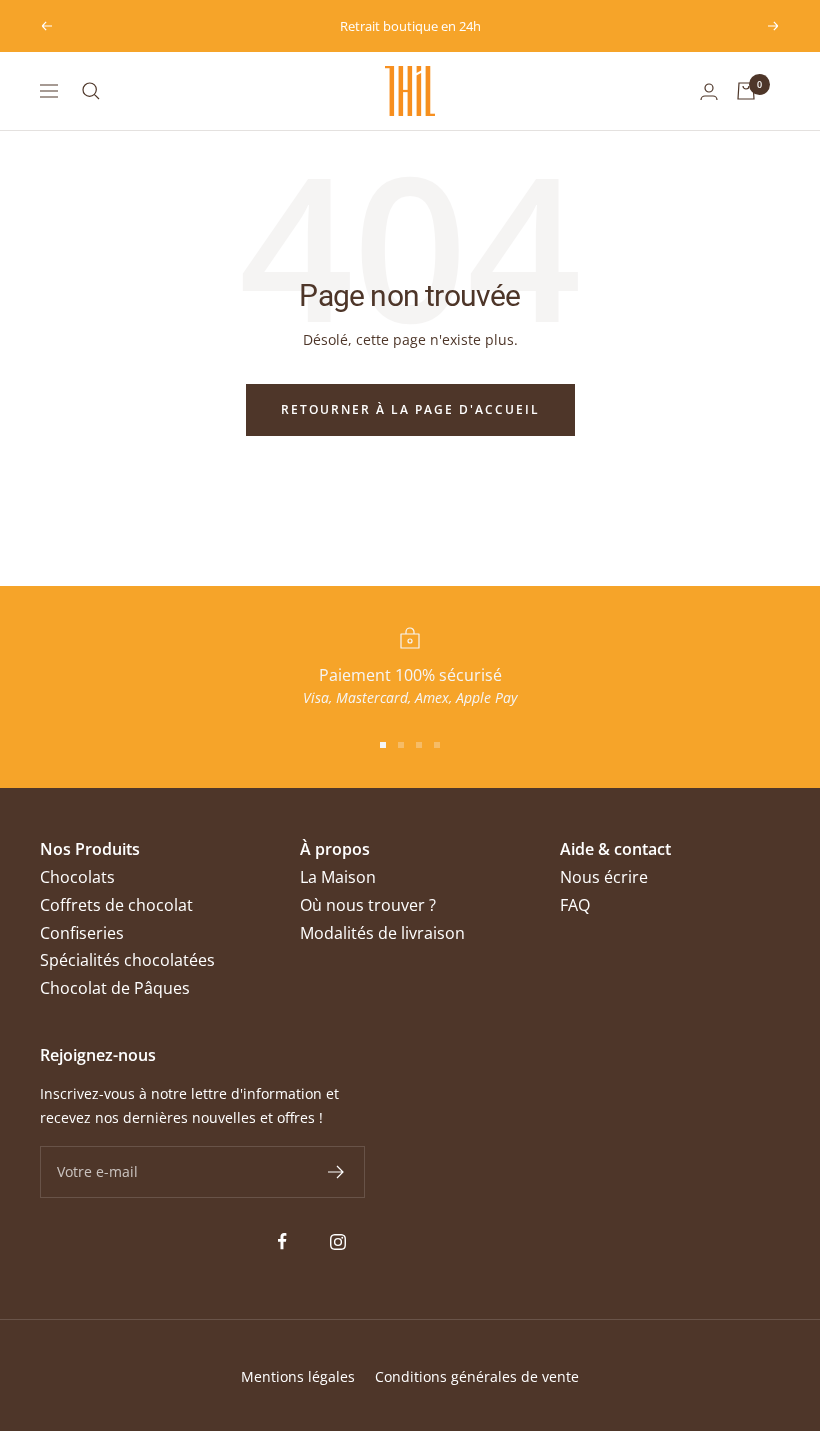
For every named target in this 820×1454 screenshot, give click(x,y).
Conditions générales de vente (477, 1376)
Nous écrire (604, 877)
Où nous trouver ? (368, 905)
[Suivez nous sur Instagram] (337, 1241)
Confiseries (82, 933)
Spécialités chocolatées (127, 960)
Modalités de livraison (382, 933)
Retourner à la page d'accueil (410, 409)
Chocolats (77, 877)
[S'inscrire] (336, 1172)
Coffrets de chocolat (116, 905)
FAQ (575, 905)
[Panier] (746, 91)
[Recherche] (91, 91)
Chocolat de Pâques (115, 988)
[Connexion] (709, 91)
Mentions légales (298, 1376)
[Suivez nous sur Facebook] (282, 1241)
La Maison (338, 877)
